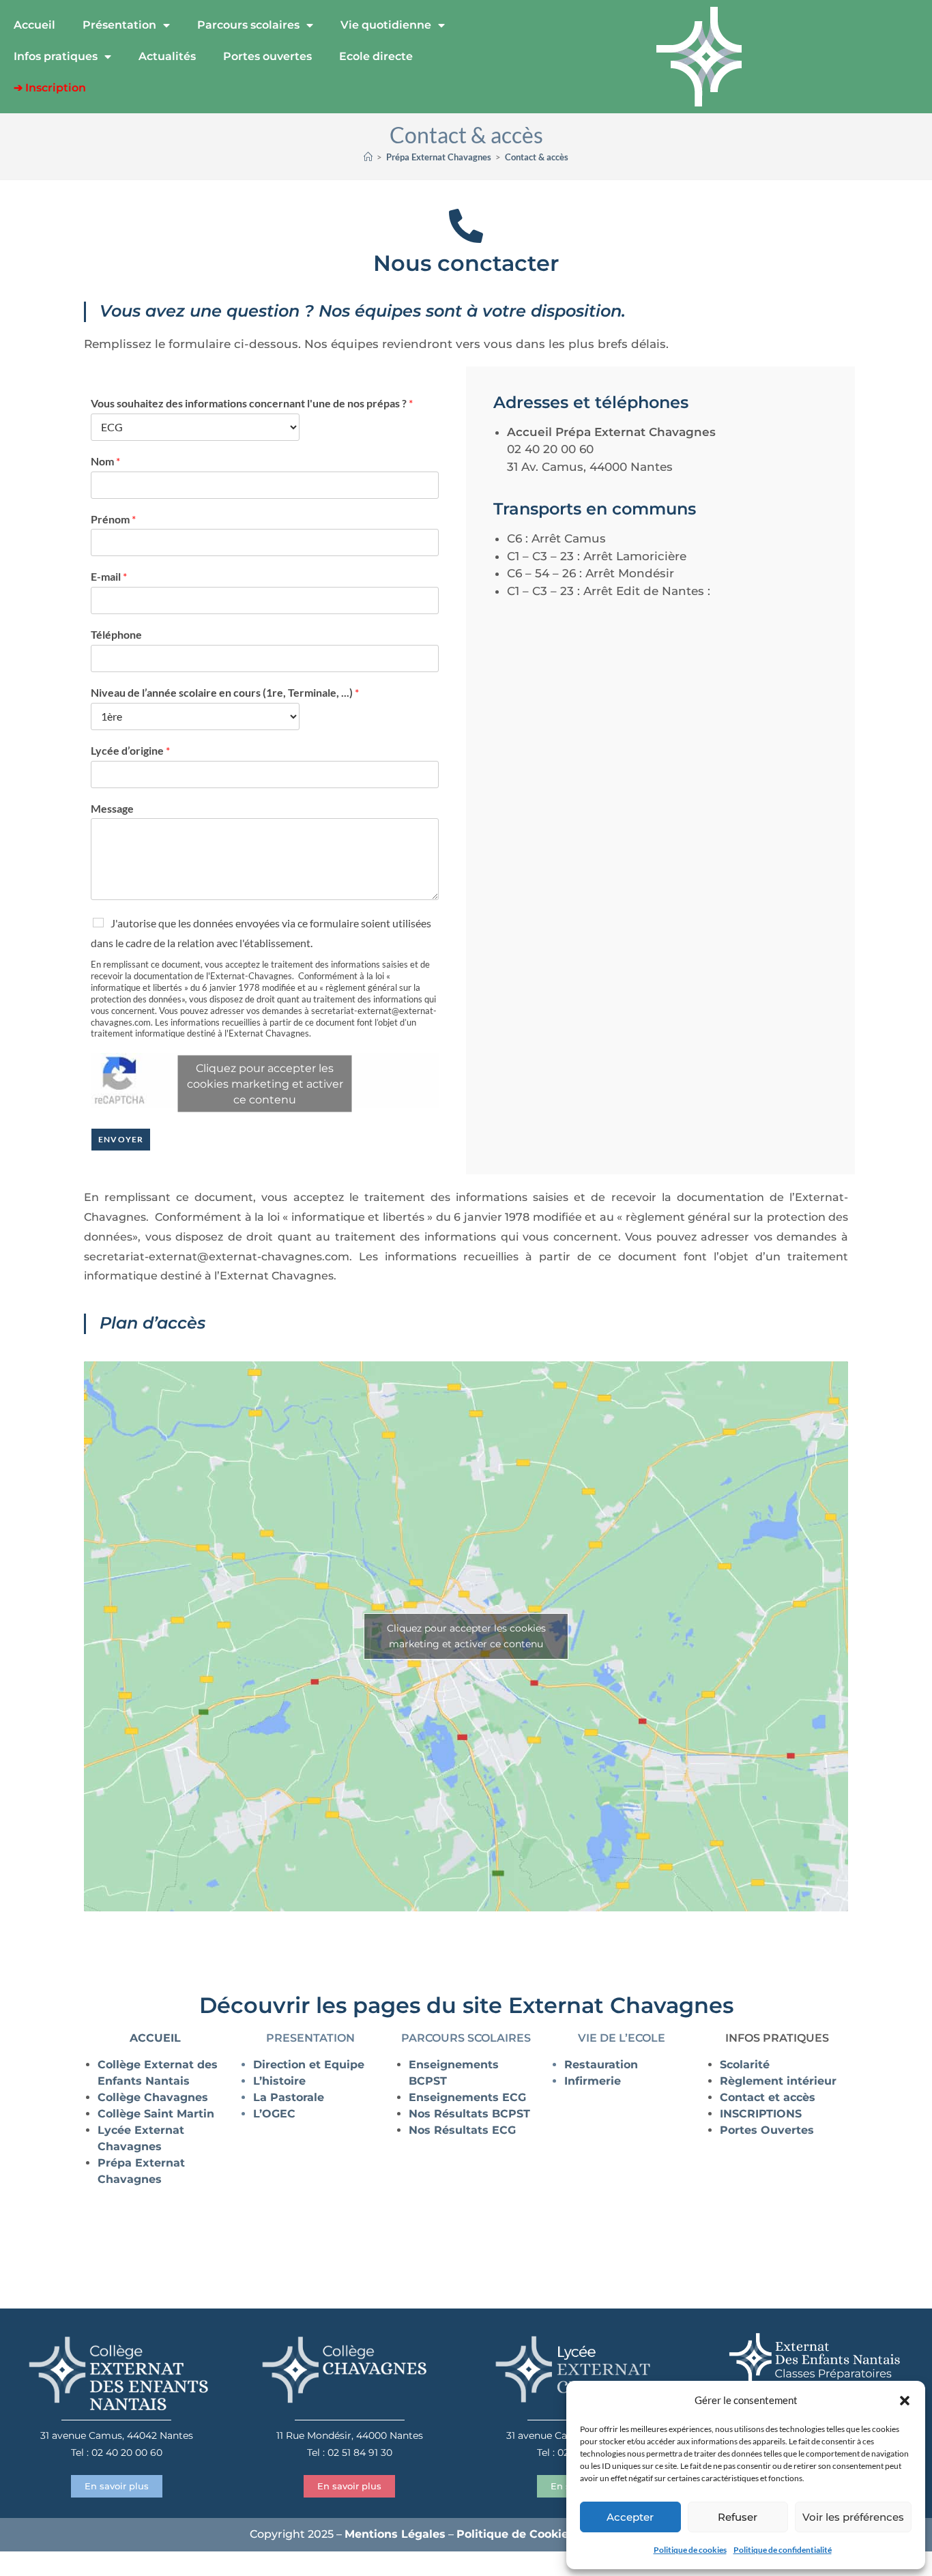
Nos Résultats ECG (462, 2130)
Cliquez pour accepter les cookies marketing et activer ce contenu (265, 1084)
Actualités (167, 56)
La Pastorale (289, 2097)
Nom (105, 461)
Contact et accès (768, 2097)
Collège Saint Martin (156, 2114)
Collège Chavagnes (153, 2097)
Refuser (738, 2517)
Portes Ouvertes (767, 2130)
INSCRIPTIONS (761, 2114)
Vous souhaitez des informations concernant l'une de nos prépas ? (252, 403)
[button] (905, 2401)
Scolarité (745, 2065)
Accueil (34, 25)
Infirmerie (593, 2081)
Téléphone (116, 634)
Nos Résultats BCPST (471, 2114)
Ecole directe (376, 56)
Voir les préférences (853, 2517)
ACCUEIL (155, 2038)
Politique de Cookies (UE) (529, 2534)
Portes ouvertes (267, 56)
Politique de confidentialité (783, 2550)
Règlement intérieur (778, 2081)
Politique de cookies (690, 2550)
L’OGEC (274, 2114)
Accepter (630, 2517)
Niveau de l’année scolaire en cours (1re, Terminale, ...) (225, 692)
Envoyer (121, 1139)
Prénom (113, 519)
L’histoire (279, 2081)
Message (112, 808)
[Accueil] (368, 157)
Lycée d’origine (130, 750)
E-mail (109, 576)
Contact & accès (537, 157)
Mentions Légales (395, 2534)
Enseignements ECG (467, 2097)
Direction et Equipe (309, 2065)
